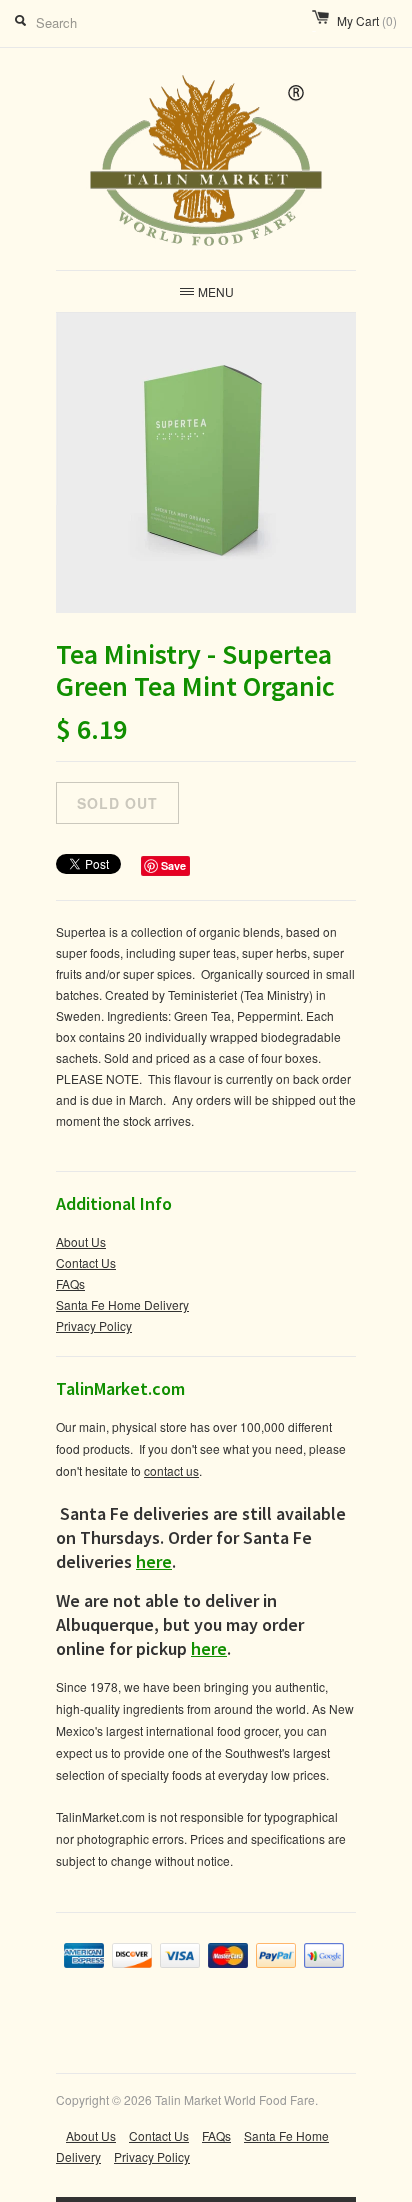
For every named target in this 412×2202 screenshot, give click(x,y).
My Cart (367, 20)
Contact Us (86, 1262)
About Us (81, 1241)
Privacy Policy (94, 1325)
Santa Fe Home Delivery (122, 1304)
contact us (171, 1470)
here (154, 1561)
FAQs (70, 1283)
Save (173, 865)
